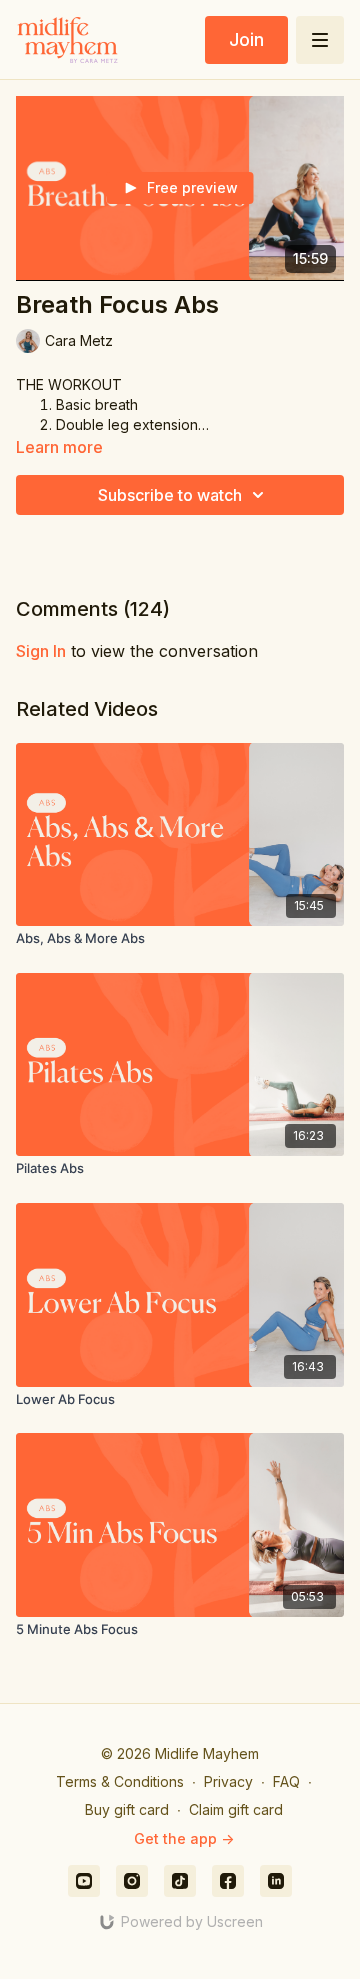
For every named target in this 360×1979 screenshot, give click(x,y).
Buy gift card (127, 1809)
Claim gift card (236, 1809)
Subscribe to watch (170, 495)
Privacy (228, 1781)
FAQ (286, 1781)
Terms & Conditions (120, 1781)
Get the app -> (184, 1838)
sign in (41, 651)
